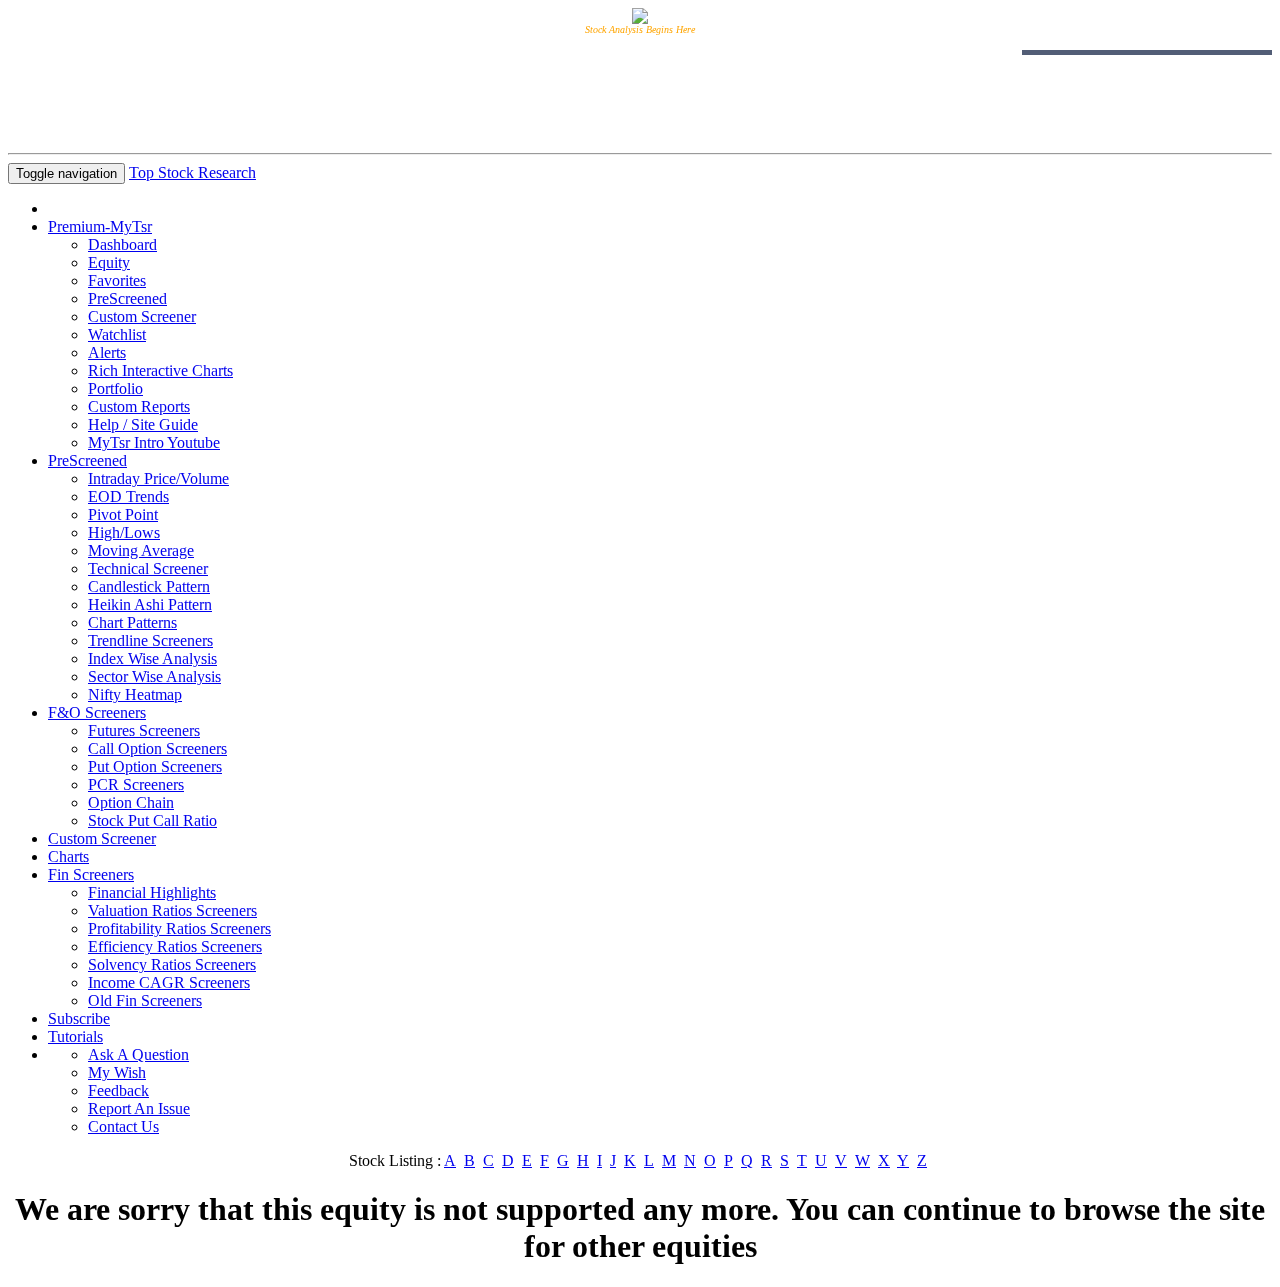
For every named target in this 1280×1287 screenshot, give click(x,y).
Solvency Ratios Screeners (172, 964)
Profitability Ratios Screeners (179, 928)
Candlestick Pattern (149, 586)
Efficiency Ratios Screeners (175, 946)
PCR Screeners (136, 784)
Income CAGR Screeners (169, 982)
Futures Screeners (144, 730)
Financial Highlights (152, 892)
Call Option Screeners (157, 748)
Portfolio (115, 388)
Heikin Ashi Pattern (150, 604)
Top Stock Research (192, 172)
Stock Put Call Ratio (152, 820)
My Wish (117, 1072)
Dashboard (122, 244)
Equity (109, 262)
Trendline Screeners (150, 640)
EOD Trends (128, 496)
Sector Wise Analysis (154, 676)
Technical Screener (148, 568)
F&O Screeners (97, 712)
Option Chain (131, 802)
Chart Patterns (132, 622)
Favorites (117, 280)
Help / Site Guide (143, 424)
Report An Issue (139, 1108)
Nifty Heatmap (135, 694)
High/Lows (124, 532)
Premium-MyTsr (100, 226)
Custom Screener (142, 316)
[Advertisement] (640, 100)
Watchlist (117, 334)
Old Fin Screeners (145, 1000)
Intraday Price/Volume (158, 478)
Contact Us (123, 1126)
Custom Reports (139, 406)
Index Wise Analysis (152, 658)
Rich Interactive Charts (160, 370)
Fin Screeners (91, 874)
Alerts (107, 352)
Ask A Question (138, 1054)
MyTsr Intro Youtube (154, 442)
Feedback (118, 1090)
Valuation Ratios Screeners (172, 910)
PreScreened (127, 298)
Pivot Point (123, 514)
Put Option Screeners (155, 766)
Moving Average (141, 550)
